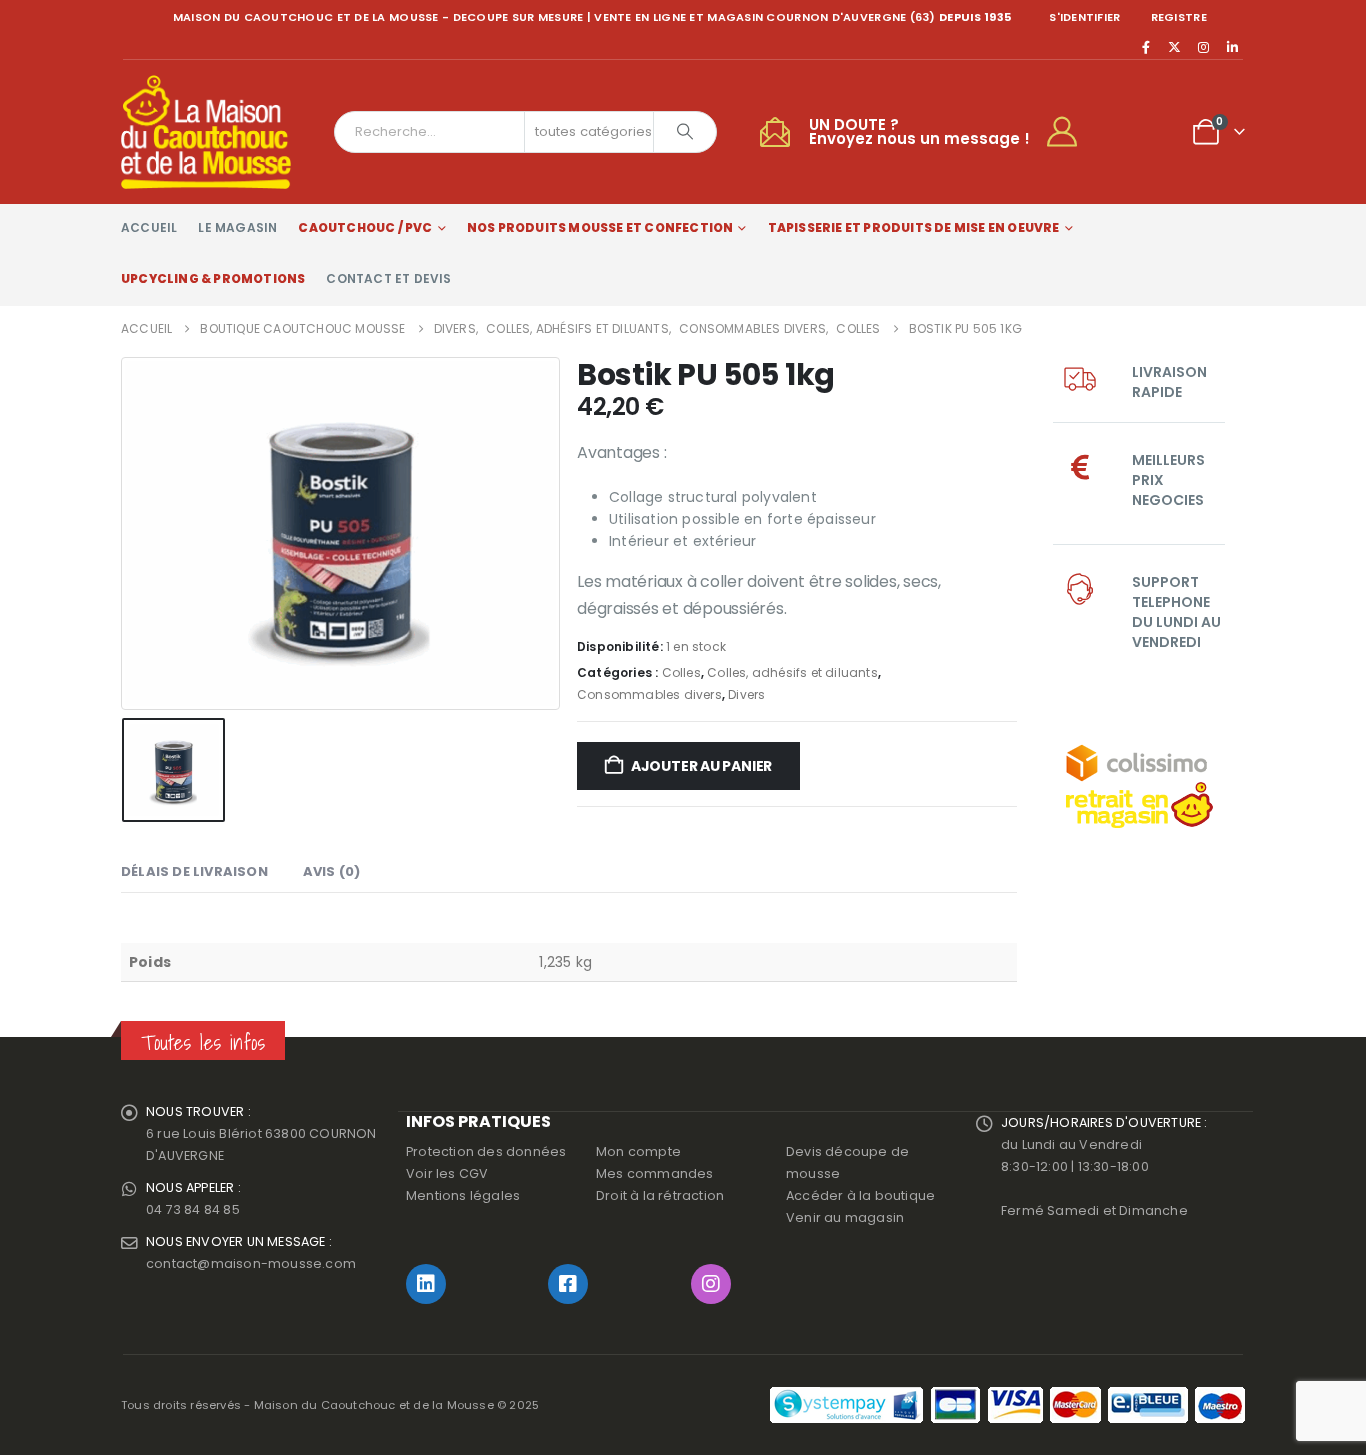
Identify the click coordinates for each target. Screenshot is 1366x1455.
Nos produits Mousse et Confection (600, 227)
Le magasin (237, 227)
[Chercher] (685, 132)
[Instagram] (1204, 47)
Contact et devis (388, 278)
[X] (1175, 47)
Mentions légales (463, 1195)
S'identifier (1084, 17)
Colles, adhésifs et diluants (792, 672)
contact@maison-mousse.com (251, 1263)
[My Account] (1070, 132)
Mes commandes (655, 1173)
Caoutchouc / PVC (365, 227)
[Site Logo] (206, 132)
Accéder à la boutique (860, 1195)
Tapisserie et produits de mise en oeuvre (914, 227)
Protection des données (486, 1151)
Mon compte (638, 1151)
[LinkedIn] (1232, 47)
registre (1179, 17)
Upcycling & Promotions (213, 278)
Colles (681, 672)
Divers (746, 694)
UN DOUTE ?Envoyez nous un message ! (919, 131)
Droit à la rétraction (660, 1195)
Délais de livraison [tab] (194, 871)
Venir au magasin (845, 1217)
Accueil (149, 227)
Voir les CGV (447, 1173)
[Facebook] (1146, 47)
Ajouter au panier (701, 766)
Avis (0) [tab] (332, 871)
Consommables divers (649, 694)
